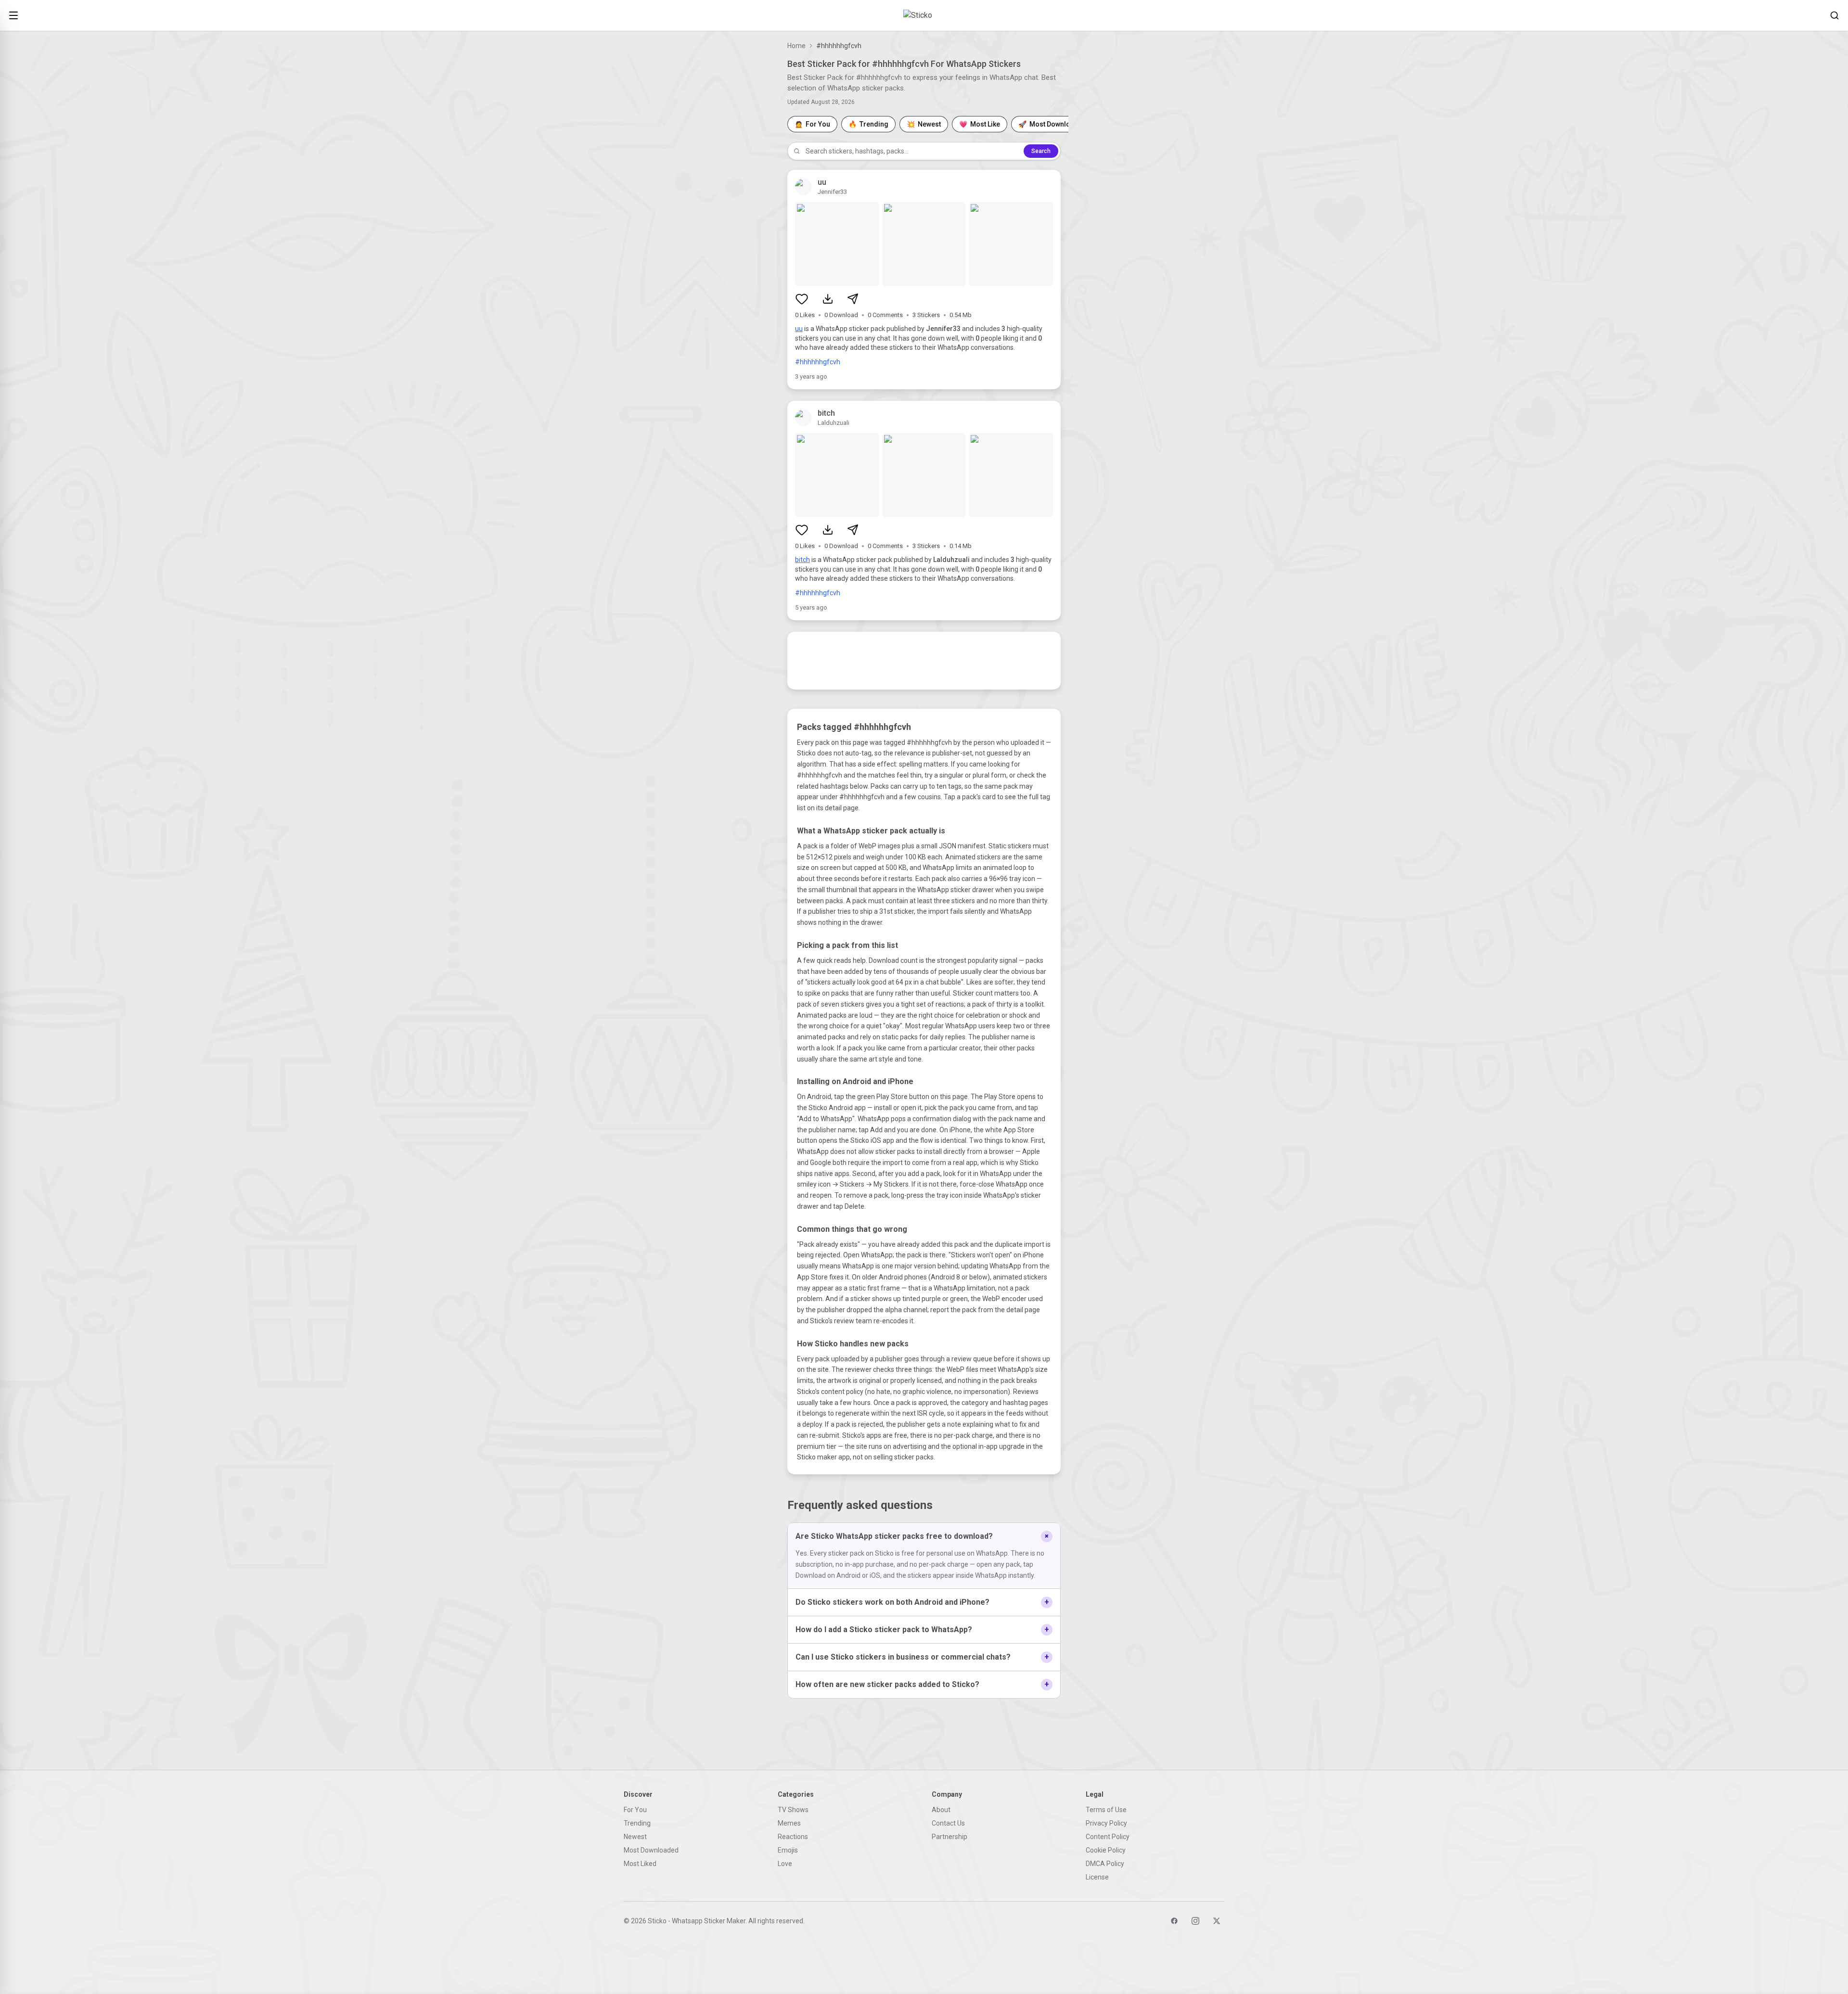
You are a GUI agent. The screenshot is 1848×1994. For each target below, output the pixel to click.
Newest (635, 1837)
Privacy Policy (1106, 1823)
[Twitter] (1217, 1921)
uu (799, 329)
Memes (789, 1823)
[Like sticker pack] (802, 299)
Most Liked (640, 1864)
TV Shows (793, 1810)
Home (796, 46)
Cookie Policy (1106, 1850)
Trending (637, 1823)
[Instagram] (1195, 1921)
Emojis (788, 1850)
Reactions (793, 1837)
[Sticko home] (924, 15)
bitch (802, 560)
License (1097, 1877)
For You (635, 1810)
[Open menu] (13, 15)
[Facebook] (1174, 1921)
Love (785, 1864)
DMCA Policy (1105, 1864)
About (941, 1810)
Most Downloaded (651, 1850)
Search (1041, 151)
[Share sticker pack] (853, 299)
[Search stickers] (1835, 15)
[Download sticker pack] (828, 299)
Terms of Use (1106, 1810)
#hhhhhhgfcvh (818, 362)
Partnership (950, 1837)
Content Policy (1108, 1837)
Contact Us (948, 1823)
